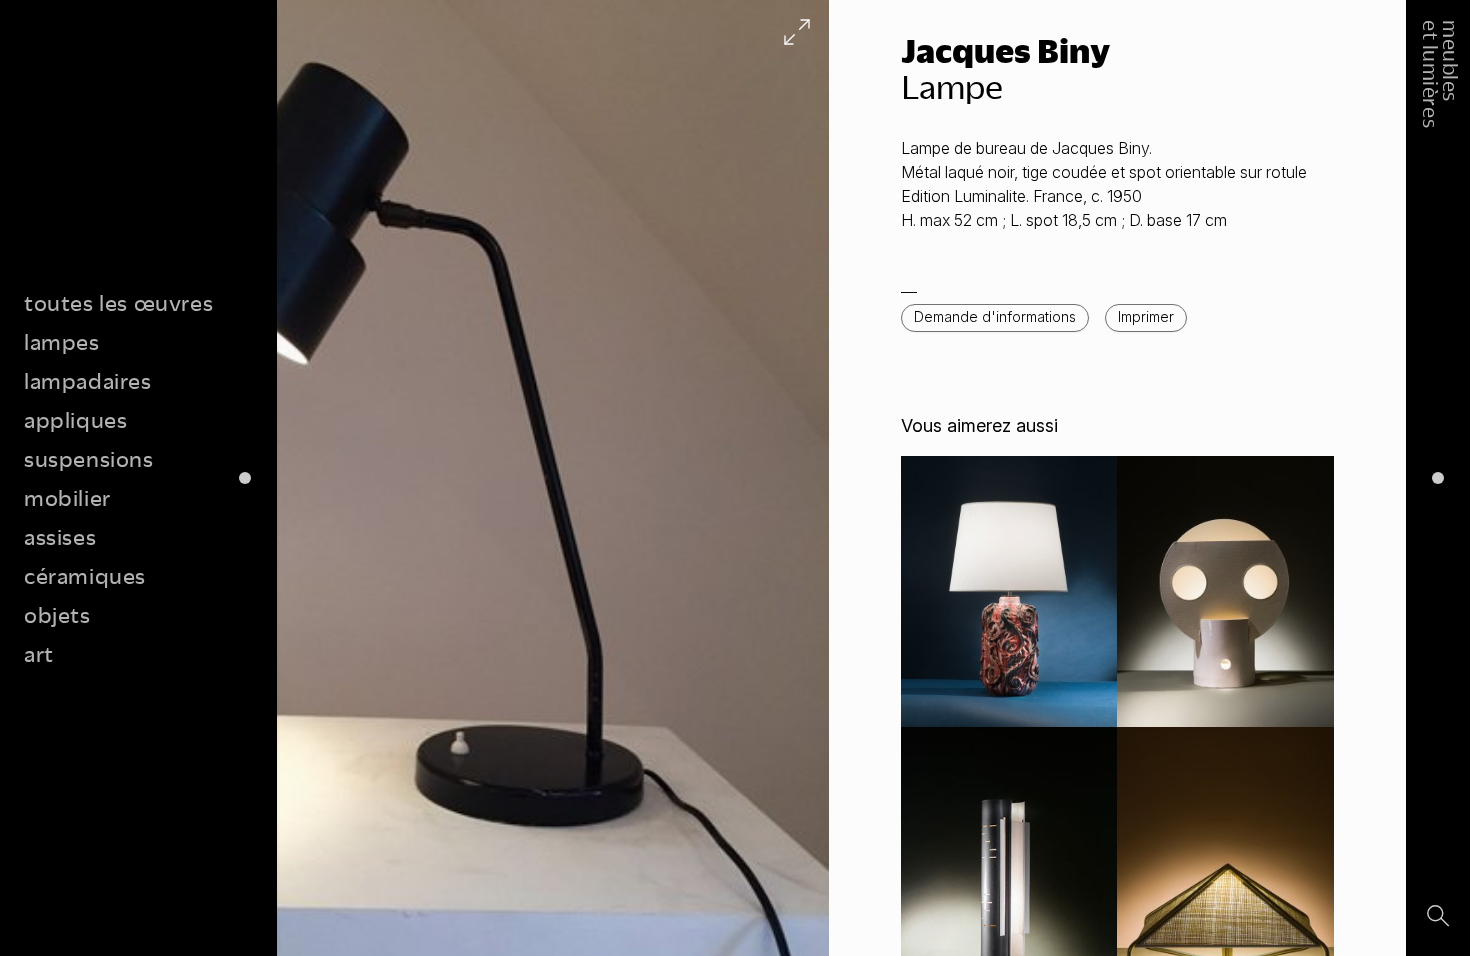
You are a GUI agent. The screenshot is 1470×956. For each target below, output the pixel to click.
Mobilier (67, 497)
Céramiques (85, 575)
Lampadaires (88, 380)
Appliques (75, 419)
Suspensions (89, 458)
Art (39, 653)
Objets (57, 614)
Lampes (62, 341)
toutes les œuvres (118, 302)
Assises (60, 536)
